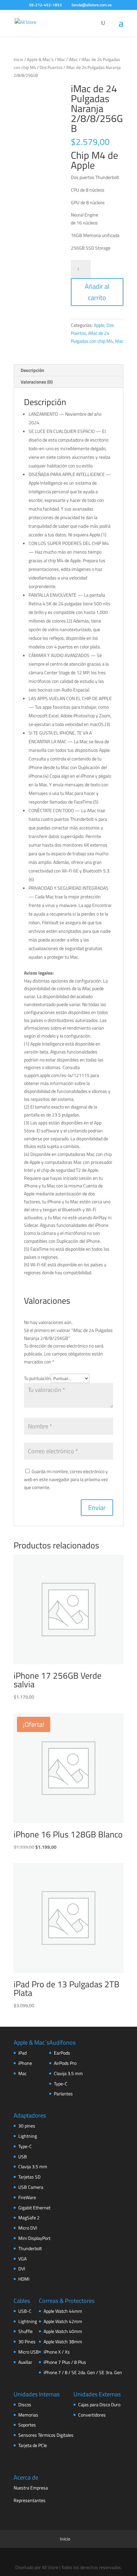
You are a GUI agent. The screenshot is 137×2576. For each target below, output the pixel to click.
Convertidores (92, 2415)
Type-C (61, 2084)
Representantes (30, 2500)
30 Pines (27, 2341)
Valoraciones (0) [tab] (37, 382)
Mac (61, 59)
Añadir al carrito (97, 292)
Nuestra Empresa (31, 2488)
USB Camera (31, 2187)
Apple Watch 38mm (63, 2341)
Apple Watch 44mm (63, 2311)
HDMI (24, 2279)
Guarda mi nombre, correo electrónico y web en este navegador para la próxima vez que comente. (66, 1479)
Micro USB (29, 2352)
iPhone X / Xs (57, 2352)
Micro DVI (28, 2228)
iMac (73, 59)
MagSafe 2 (29, 2217)
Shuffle (25, 2331)
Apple (99, 325)
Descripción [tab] (32, 370)
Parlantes (63, 2094)
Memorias (28, 2415)
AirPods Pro (65, 2063)
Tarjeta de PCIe (33, 2445)
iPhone (25, 2063)
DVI (22, 2269)
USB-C (25, 2311)
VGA (22, 2259)
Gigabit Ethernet (34, 2208)
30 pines (27, 2126)
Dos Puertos (51, 67)
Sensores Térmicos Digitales (46, 2435)
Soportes (27, 2425)
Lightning (28, 2136)
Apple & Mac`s (40, 59)
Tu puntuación (37, 1378)
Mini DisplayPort (34, 2238)
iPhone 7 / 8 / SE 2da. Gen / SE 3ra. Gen (83, 2372)
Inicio (18, 59)
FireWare (27, 2197)
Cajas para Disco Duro (99, 2404)
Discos (25, 2404)
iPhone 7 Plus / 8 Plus (65, 2362)
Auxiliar (25, 2362)
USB (23, 2157)
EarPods (62, 2053)
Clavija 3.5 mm (68, 2073)
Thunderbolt (30, 2248)
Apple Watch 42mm (63, 2321)
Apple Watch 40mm (63, 2331)
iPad (22, 2053)
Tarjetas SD (29, 2177)
